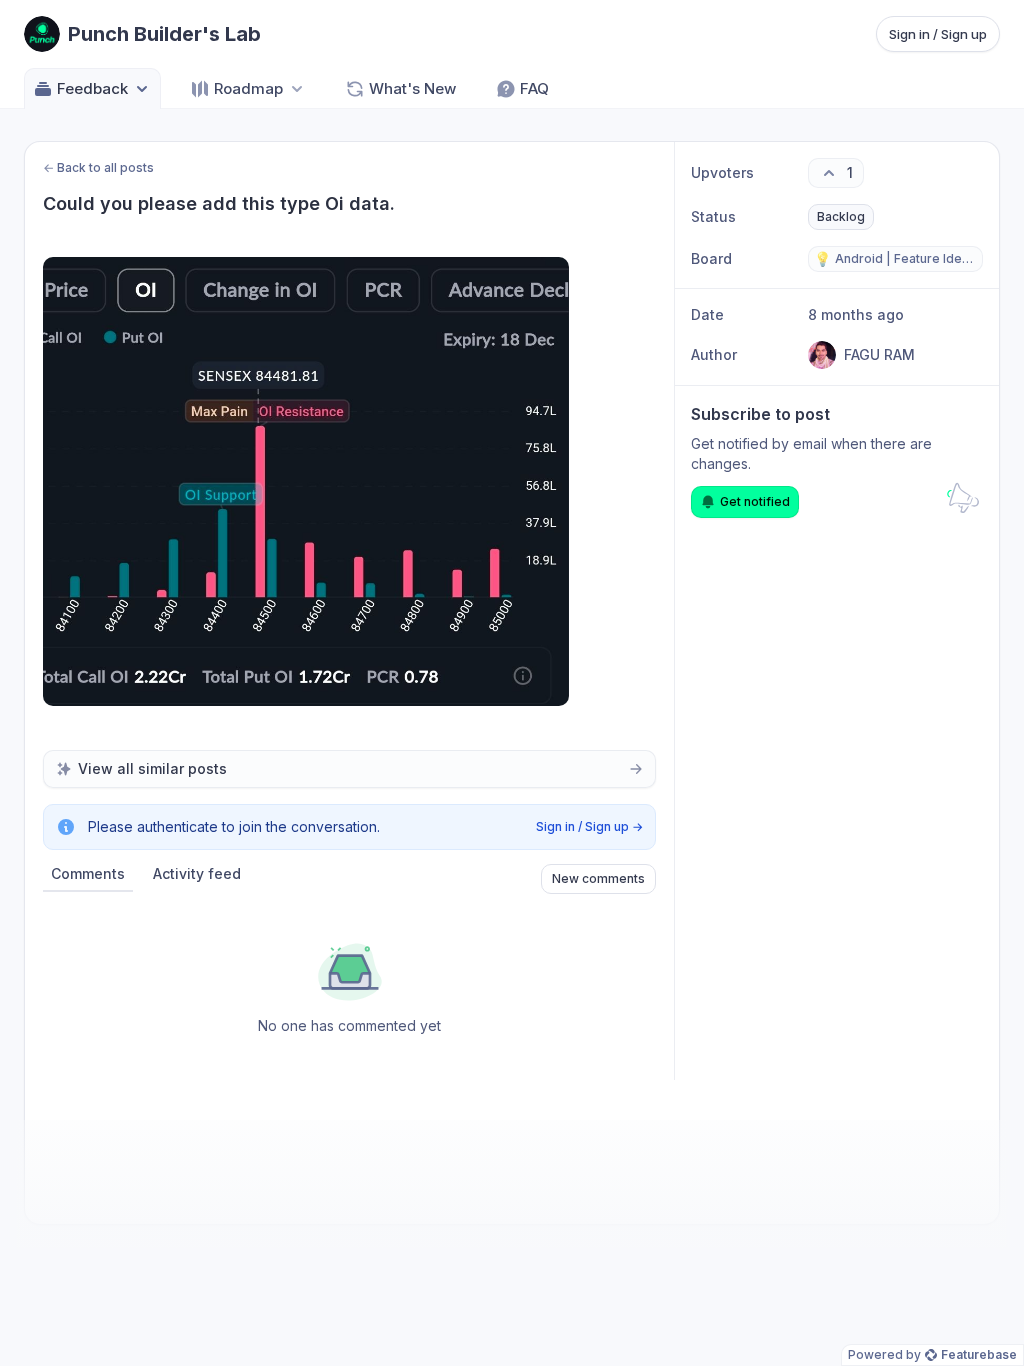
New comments (598, 878)
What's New (412, 88)
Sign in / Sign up (938, 34)
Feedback (92, 88)
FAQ (534, 88)
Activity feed (197, 873)
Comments (88, 873)
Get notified (755, 501)
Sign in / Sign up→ (589, 826)
